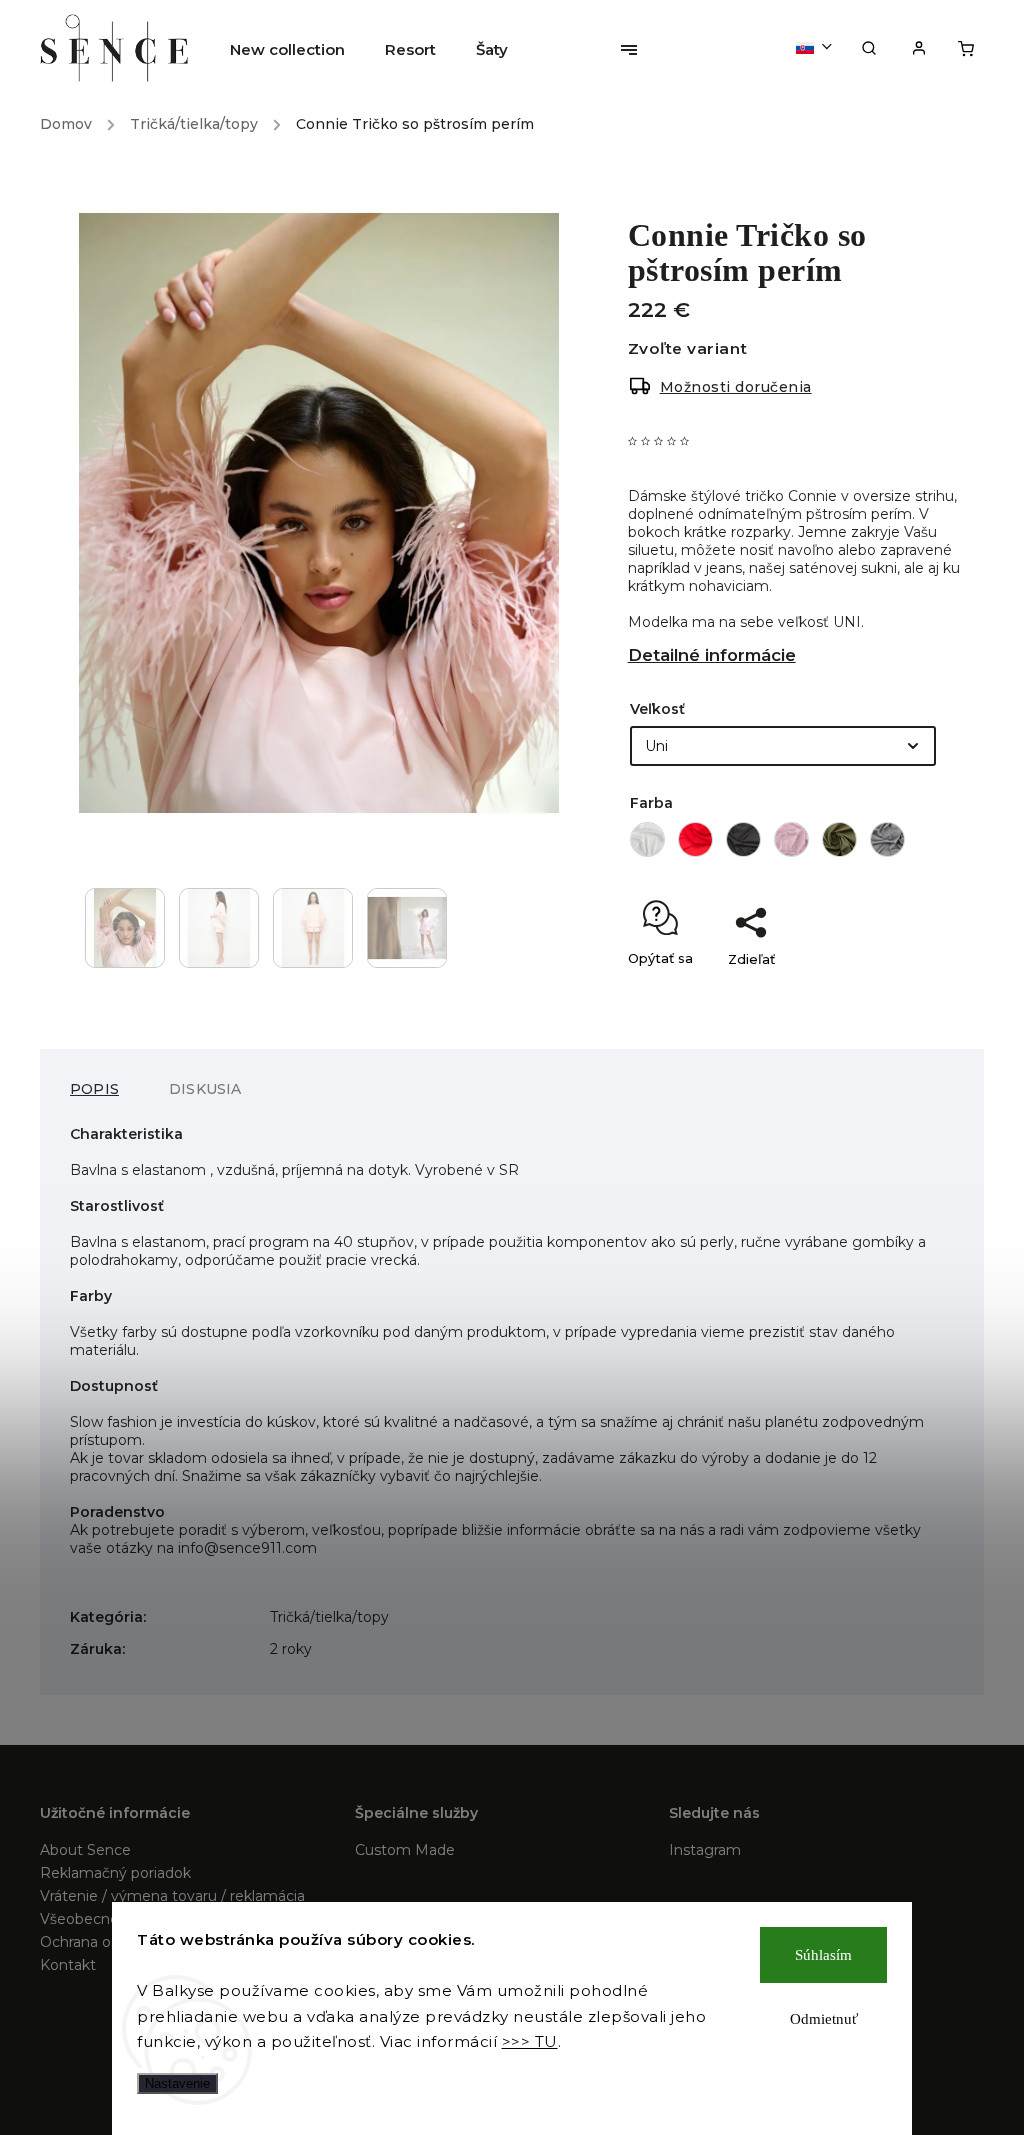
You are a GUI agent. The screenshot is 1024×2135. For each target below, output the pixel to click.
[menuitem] (297, 50)
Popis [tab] (94, 1089)
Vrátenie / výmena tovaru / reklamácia (172, 1896)
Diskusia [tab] (205, 1089)
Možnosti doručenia (736, 387)
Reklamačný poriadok (115, 1873)
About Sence (85, 1850)
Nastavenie (177, 2083)
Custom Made (405, 1850)
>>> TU (530, 2041)
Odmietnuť (824, 2019)
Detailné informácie (712, 655)
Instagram (705, 1850)
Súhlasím (823, 1955)
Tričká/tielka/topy (329, 1617)
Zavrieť (906, 994)
